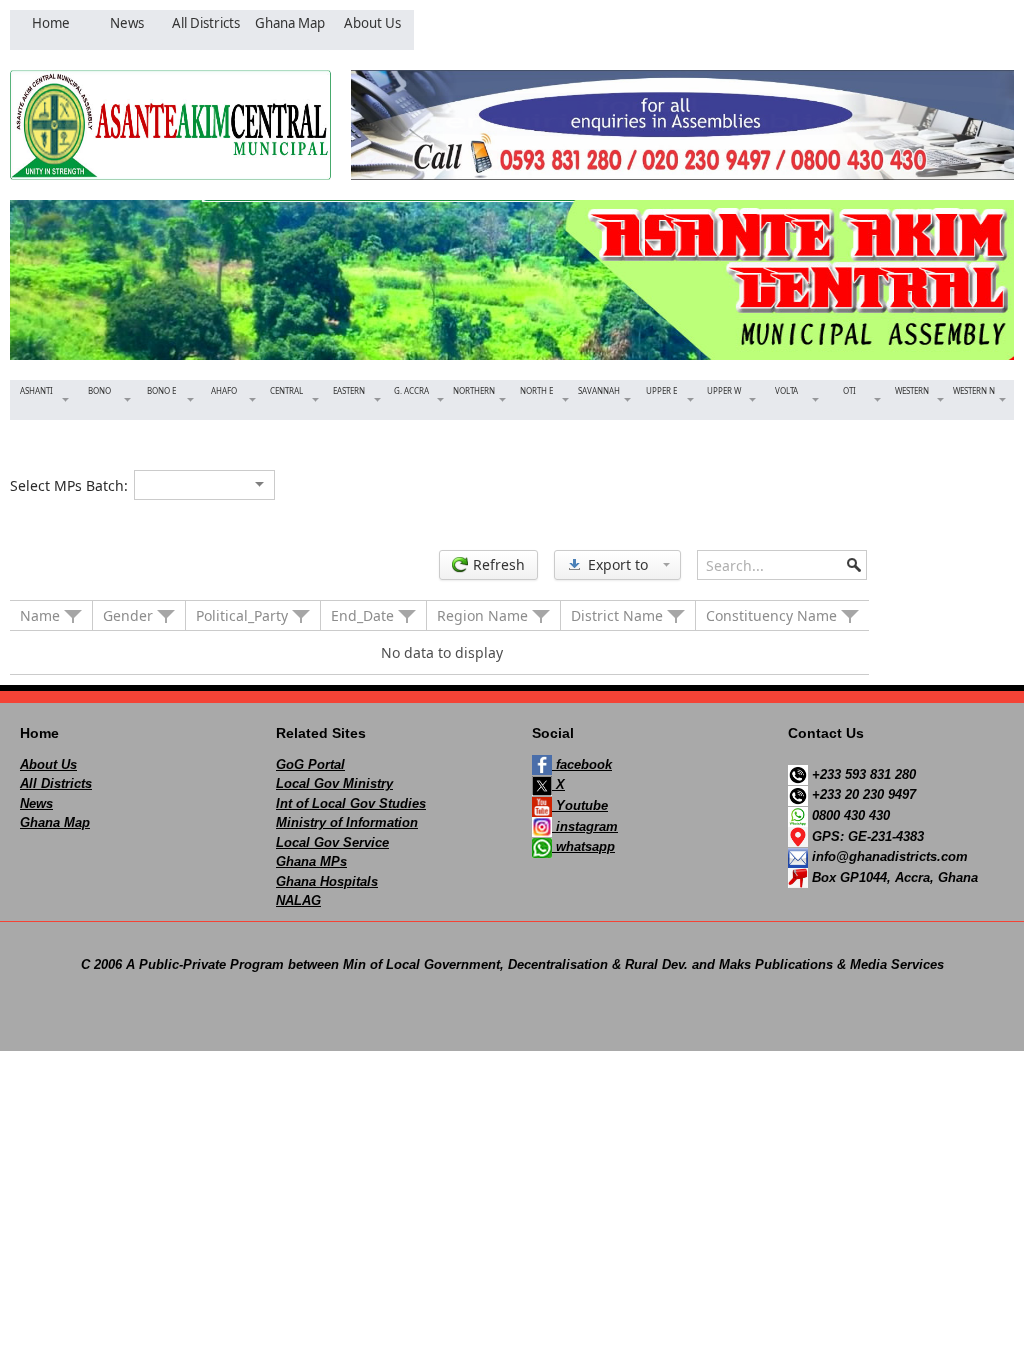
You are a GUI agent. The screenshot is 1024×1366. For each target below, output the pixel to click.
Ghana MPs (311, 861)
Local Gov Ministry (334, 783)
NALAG (298, 900)
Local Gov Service (332, 842)
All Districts (56, 783)
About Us (48, 764)
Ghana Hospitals (327, 881)
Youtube (580, 805)
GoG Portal (310, 764)
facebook (582, 764)
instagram (585, 826)
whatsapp (583, 846)
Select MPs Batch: (69, 485)
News (36, 803)
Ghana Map (55, 822)
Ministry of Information (347, 822)
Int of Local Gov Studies (351, 803)
